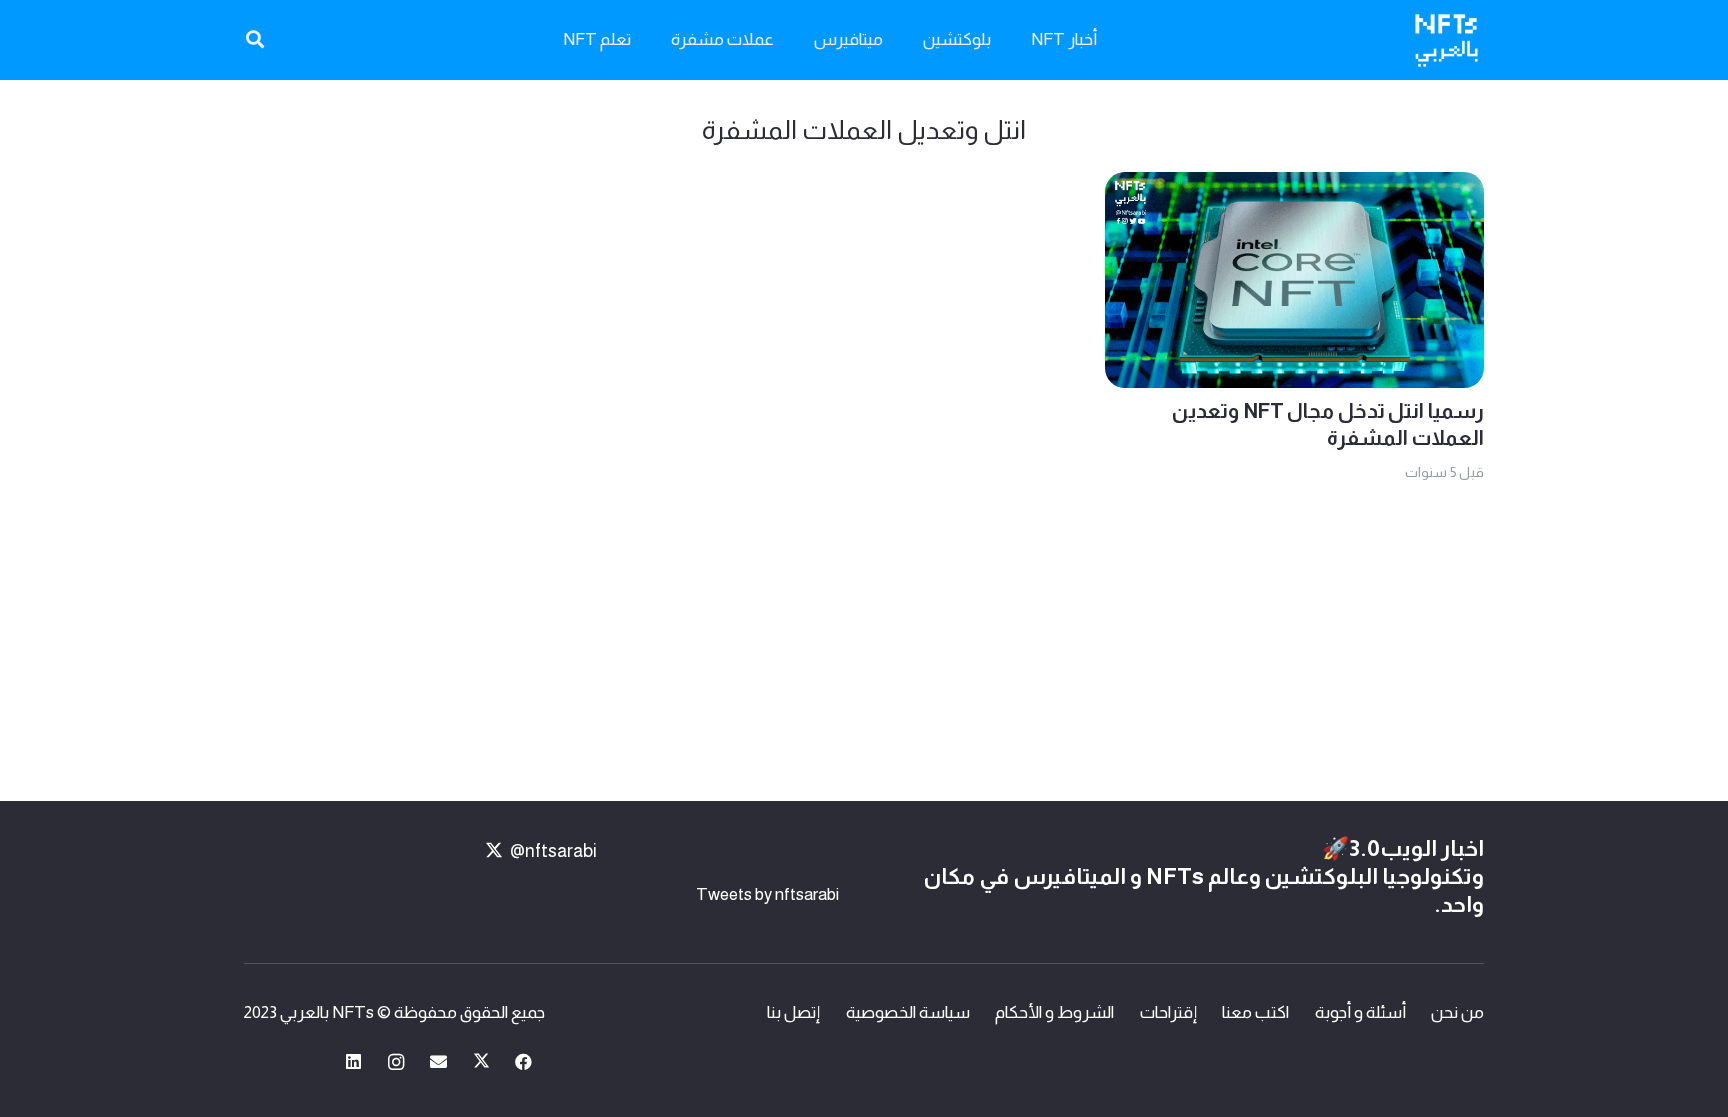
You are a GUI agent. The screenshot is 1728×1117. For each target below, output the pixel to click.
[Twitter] (481, 1062)
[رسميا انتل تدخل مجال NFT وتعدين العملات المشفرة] (1294, 187)
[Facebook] (524, 1062)
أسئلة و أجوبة (1360, 1012)
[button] (255, 40)
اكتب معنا (1255, 1012)
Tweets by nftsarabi (767, 894)
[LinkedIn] (354, 1062)
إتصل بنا (793, 1012)
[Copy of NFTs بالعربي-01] (1446, 40)
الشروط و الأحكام (1054, 1012)
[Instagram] (396, 1062)
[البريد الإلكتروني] (439, 1062)
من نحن (1457, 1012)
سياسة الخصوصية (908, 1012)
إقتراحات (1168, 1012)
